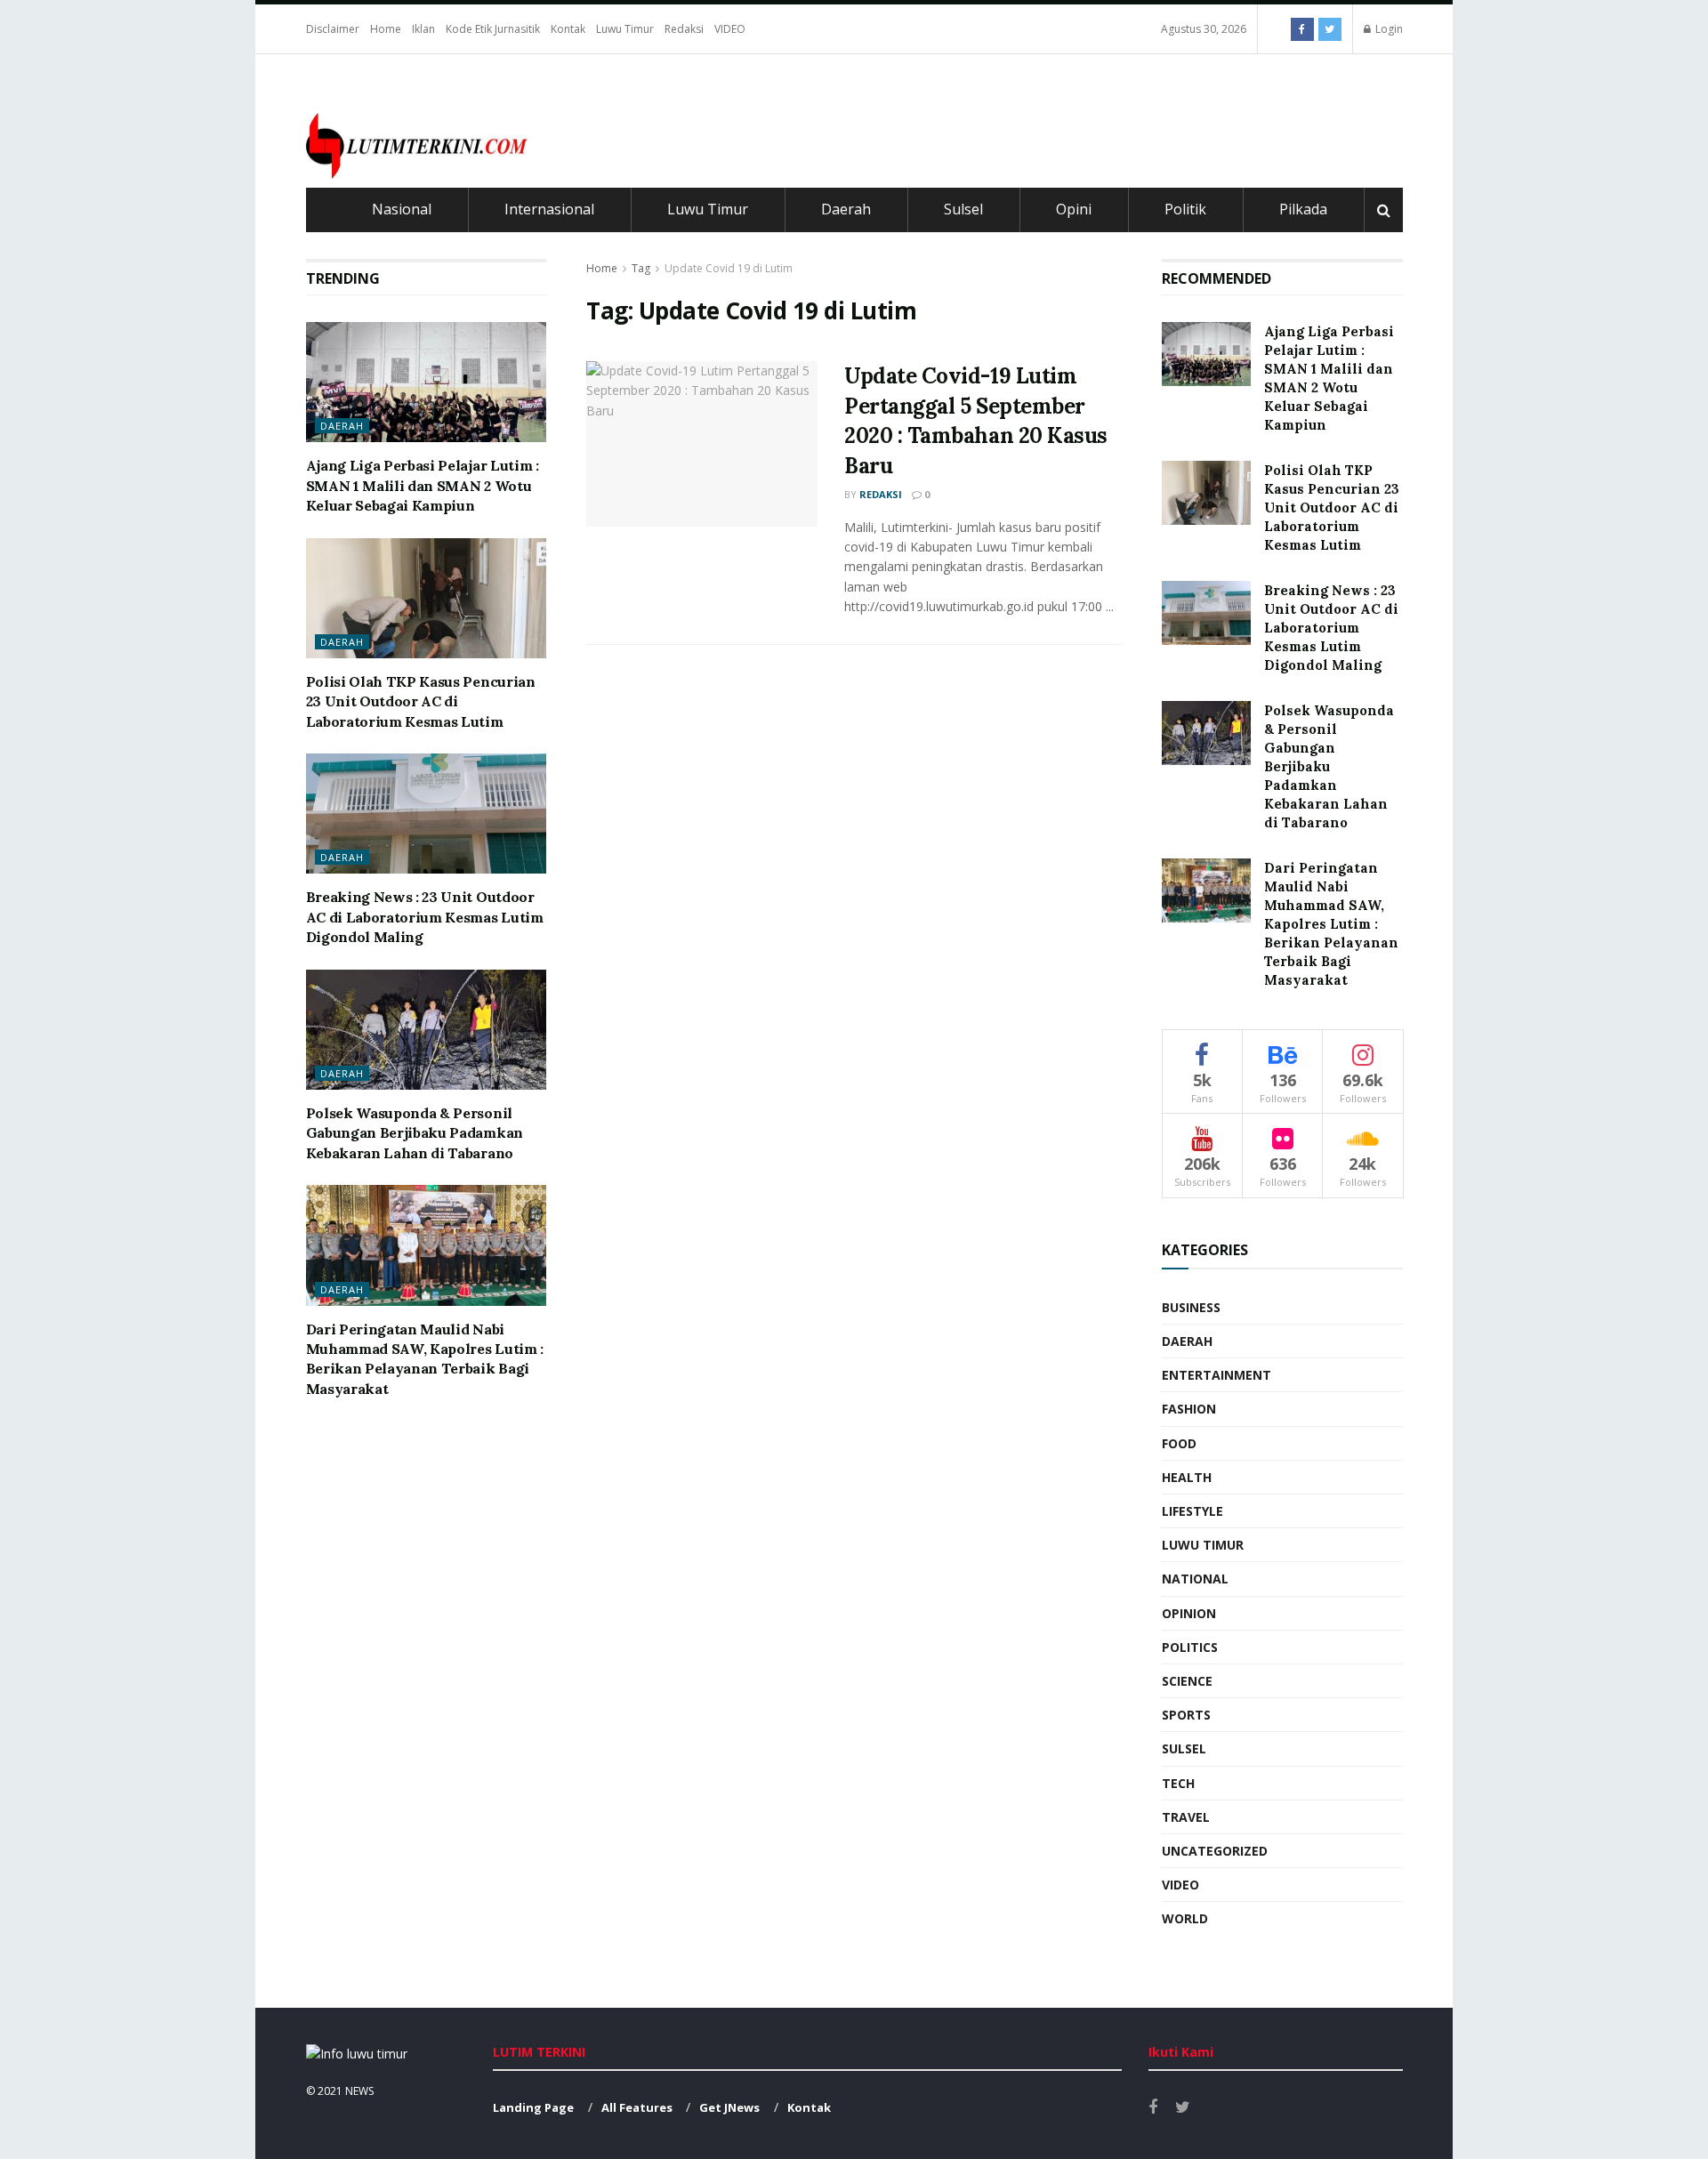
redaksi (881, 494)
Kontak (568, 29)
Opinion (1189, 1613)
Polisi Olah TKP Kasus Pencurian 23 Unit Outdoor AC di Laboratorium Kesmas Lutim (421, 701)
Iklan (423, 29)
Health (1187, 1477)
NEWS (359, 2091)
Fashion (1189, 1409)
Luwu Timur (625, 29)
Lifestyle (1192, 1511)
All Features (637, 2107)
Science (1187, 1681)
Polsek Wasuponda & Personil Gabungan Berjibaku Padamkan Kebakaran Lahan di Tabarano (415, 1133)
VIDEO (730, 29)
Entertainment (1217, 1375)
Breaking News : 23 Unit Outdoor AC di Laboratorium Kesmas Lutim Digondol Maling (425, 917)
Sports (1186, 1715)
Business (1191, 1307)
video (1180, 1885)
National (1195, 1579)
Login (1388, 29)
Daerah (846, 209)
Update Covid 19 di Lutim (729, 268)
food (1179, 1443)
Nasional (402, 209)
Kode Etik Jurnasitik (493, 29)
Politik (1185, 209)
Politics (1190, 1647)
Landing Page (533, 2107)
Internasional (549, 209)
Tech (1178, 1783)
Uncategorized (1215, 1851)
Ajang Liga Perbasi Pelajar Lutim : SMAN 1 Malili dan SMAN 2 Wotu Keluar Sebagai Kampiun (423, 485)
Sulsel (963, 209)
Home (386, 29)
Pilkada (1303, 209)
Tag (641, 268)
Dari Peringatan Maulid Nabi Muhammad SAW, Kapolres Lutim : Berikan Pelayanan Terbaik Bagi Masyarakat (1331, 924)
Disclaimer (333, 29)
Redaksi (684, 29)
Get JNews (729, 2107)
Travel (1186, 1817)
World (1185, 1918)
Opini (1074, 209)
